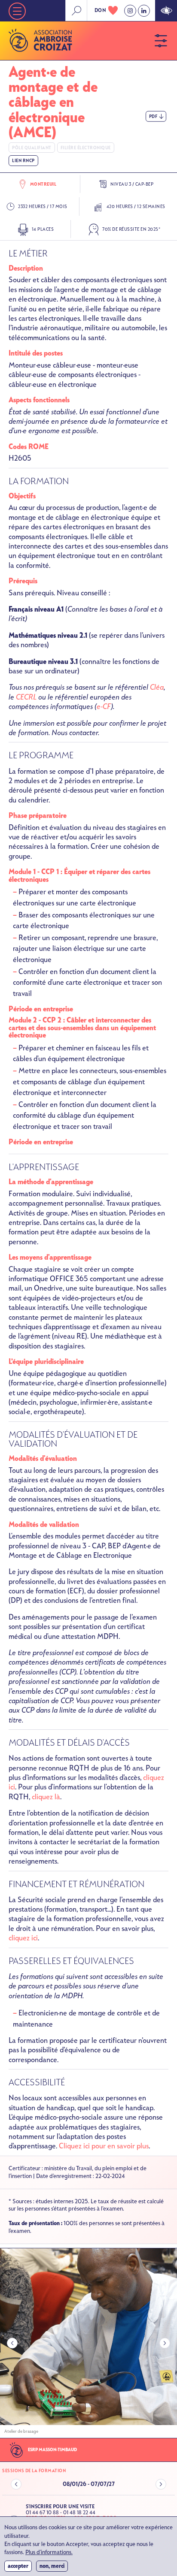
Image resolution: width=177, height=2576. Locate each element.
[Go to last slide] (12, 2343)
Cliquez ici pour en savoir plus (104, 2146)
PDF (153, 116)
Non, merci (52, 2566)
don (101, 10)
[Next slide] (165, 2343)
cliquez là (46, 1797)
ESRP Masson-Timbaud (52, 2450)
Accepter (18, 2566)
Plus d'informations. (49, 2553)
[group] (88, 2343)
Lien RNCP (23, 161)
